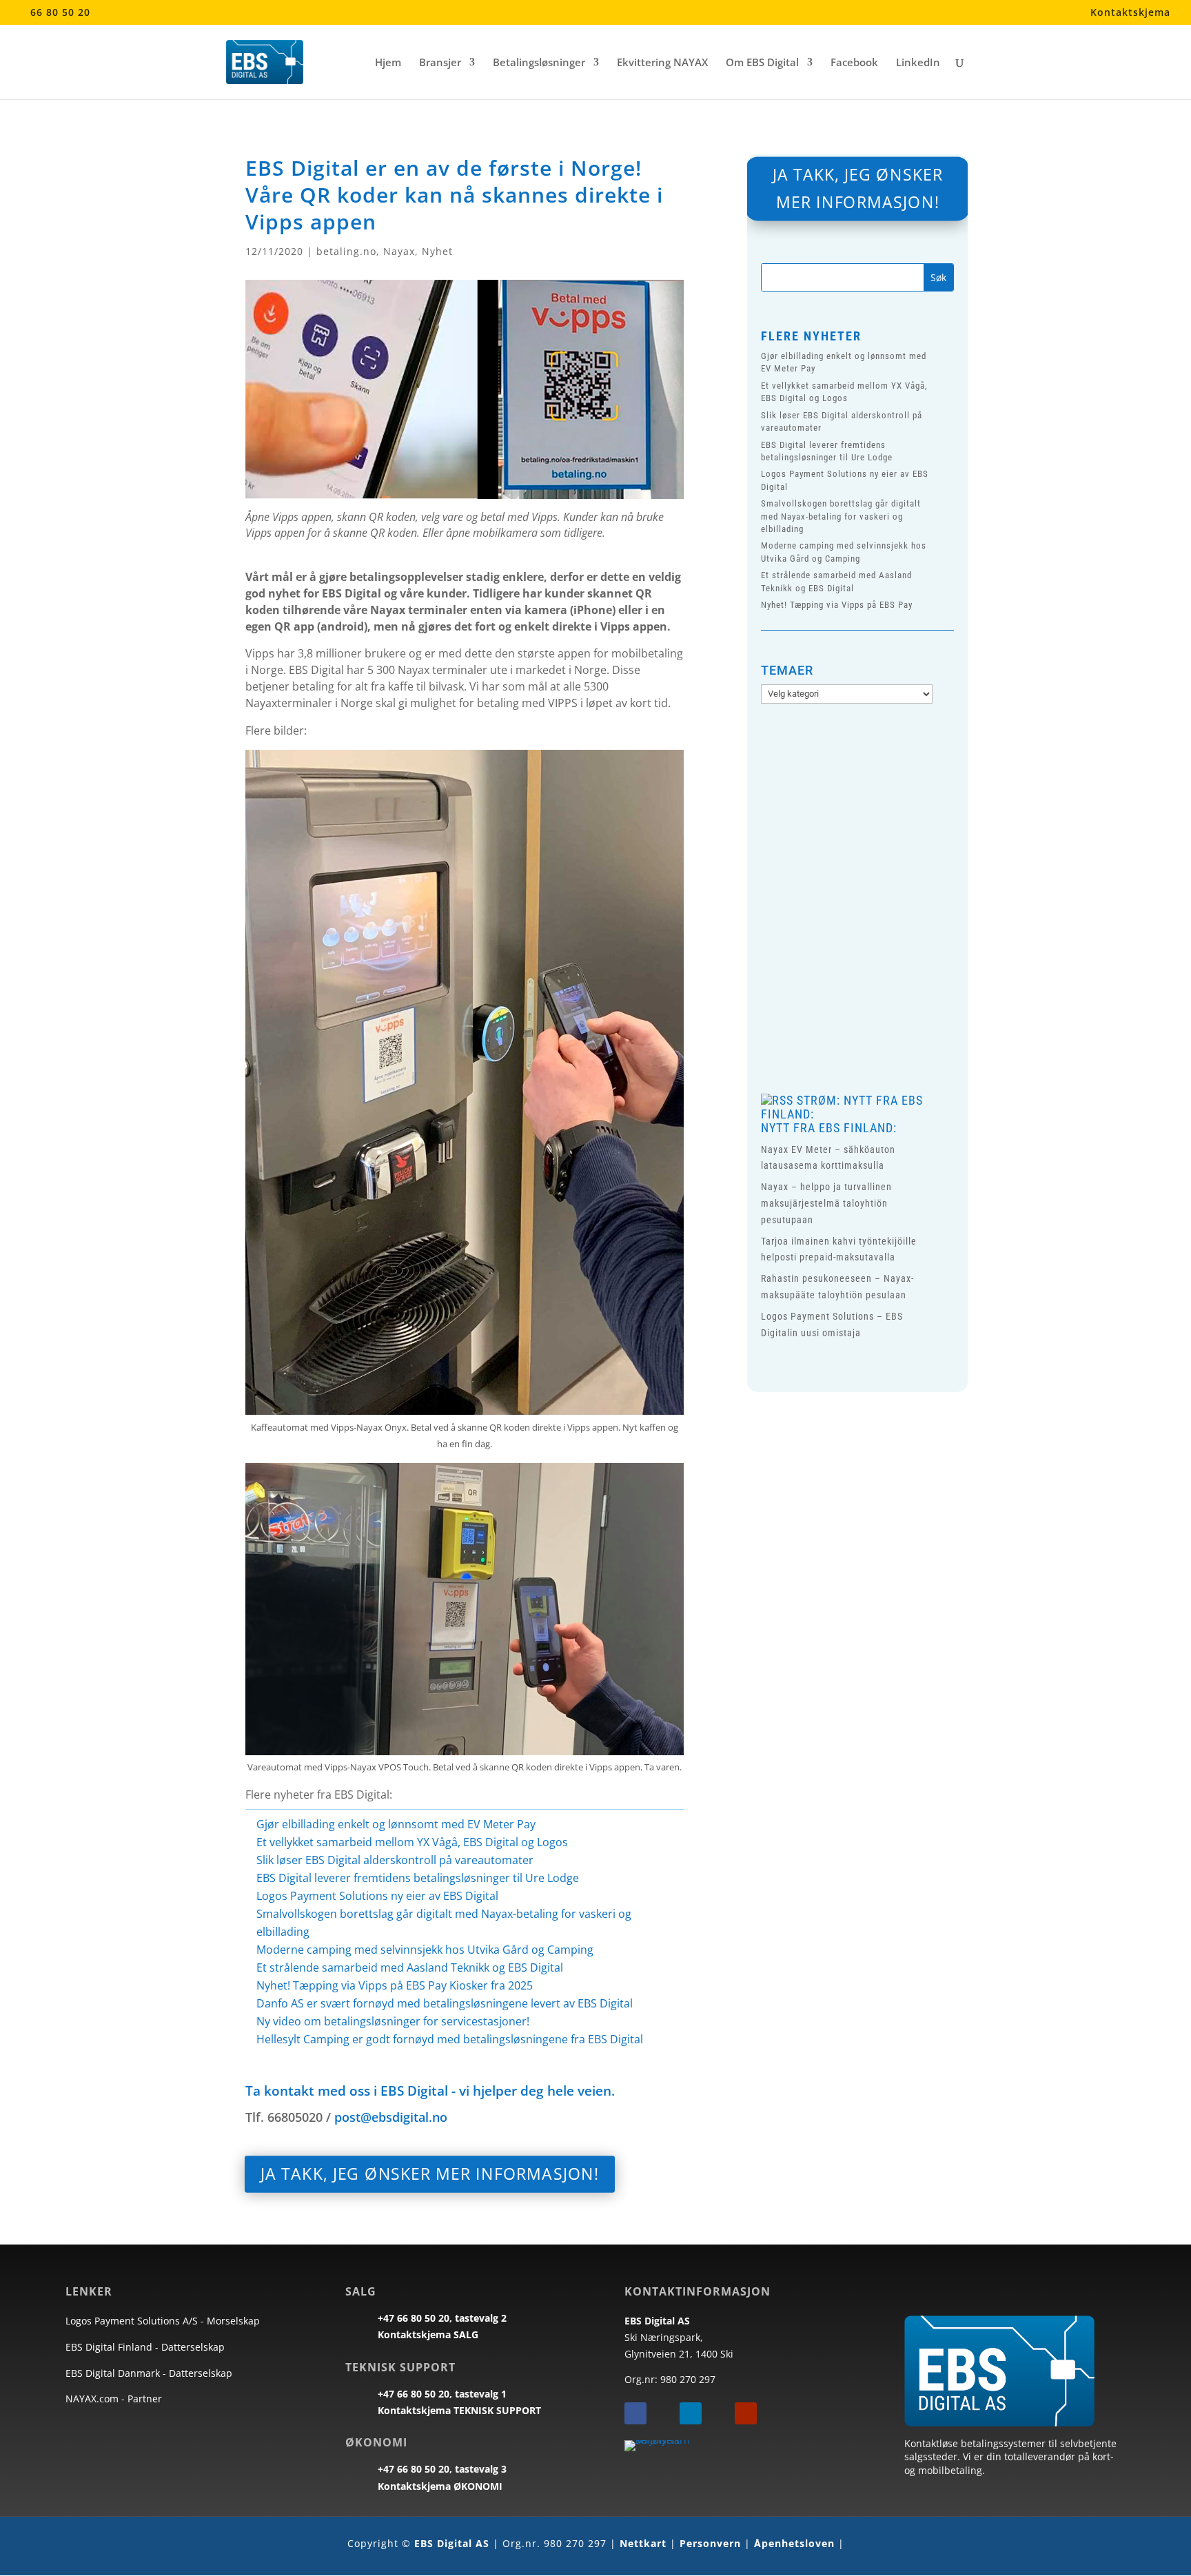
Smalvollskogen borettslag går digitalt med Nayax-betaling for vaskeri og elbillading (841, 516)
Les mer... (857, 1028)
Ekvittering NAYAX (662, 63)
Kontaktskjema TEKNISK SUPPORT (459, 2410)
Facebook (854, 63)
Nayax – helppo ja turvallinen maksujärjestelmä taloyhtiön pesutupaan (826, 1203)
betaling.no (346, 251)
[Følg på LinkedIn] (691, 2413)
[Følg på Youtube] (746, 2413)
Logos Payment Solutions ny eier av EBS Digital (377, 1896)
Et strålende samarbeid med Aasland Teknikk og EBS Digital (410, 1967)
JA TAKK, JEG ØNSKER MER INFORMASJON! (430, 2174)
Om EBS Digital (762, 63)
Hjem (388, 63)
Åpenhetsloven (794, 2543)
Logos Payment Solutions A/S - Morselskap (163, 2321)
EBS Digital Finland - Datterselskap (145, 2347)
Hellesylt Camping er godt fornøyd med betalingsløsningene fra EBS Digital (450, 2039)
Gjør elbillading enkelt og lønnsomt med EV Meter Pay (396, 1824)
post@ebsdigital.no (391, 2117)
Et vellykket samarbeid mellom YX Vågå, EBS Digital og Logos (412, 1842)
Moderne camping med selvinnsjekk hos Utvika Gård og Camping (425, 1950)
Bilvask (853, 951)
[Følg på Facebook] (635, 2413)
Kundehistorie (806, 963)
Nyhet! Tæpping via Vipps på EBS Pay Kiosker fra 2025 (395, 1985)
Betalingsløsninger (539, 63)
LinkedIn (918, 63)
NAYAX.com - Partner (114, 2399)
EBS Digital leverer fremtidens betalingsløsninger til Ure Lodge (418, 1878)
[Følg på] (663, 2413)
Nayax (399, 251)
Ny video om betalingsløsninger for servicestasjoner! (393, 2021)
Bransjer (440, 63)
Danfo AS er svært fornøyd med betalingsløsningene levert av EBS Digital (445, 2003)
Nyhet (437, 251)
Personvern (710, 2543)
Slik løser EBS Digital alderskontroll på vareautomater (395, 1860)
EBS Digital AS (452, 2543)
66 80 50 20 (60, 12)
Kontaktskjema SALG (428, 2334)
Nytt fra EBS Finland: (829, 1128)
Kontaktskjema (1130, 13)
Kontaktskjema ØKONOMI (440, 2486)
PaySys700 (898, 963)
